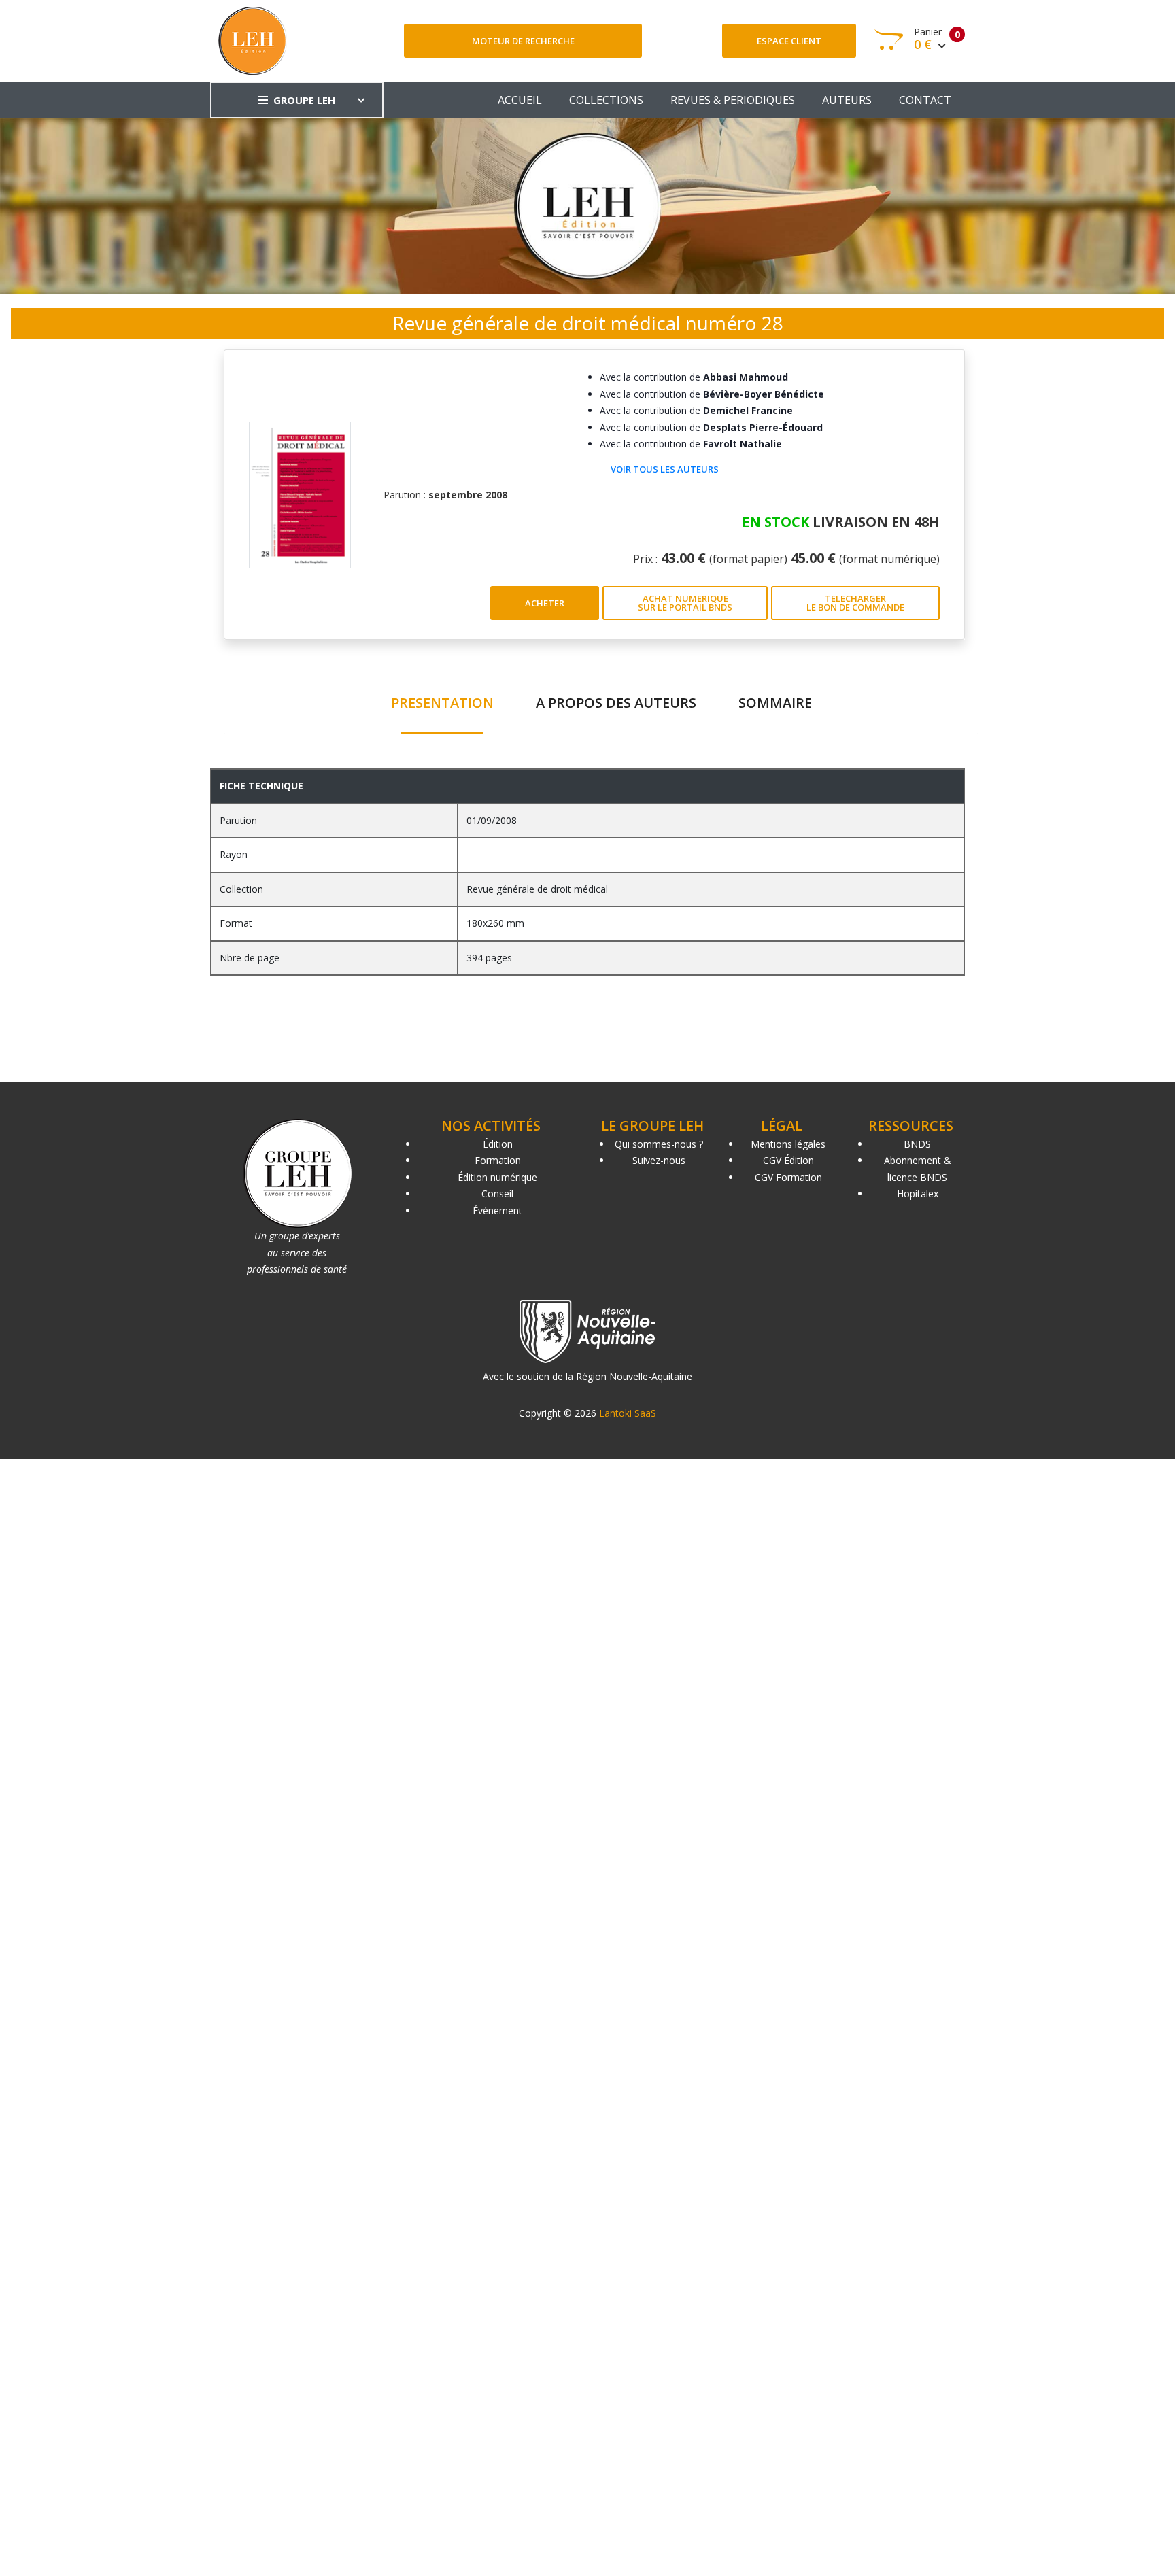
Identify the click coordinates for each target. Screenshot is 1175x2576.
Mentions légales (788, 1144)
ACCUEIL (520, 100)
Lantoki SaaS (628, 1413)
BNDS (917, 1144)
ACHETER (545, 603)
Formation (498, 1160)
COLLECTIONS (606, 100)
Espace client (789, 41)
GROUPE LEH (304, 100)
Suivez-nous (659, 1160)
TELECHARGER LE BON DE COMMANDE (855, 603)
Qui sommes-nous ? (659, 1144)
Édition (498, 1144)
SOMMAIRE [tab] (775, 703)
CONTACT (925, 100)
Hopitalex (918, 1193)
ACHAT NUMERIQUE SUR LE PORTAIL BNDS (685, 603)
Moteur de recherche (523, 41)
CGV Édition (788, 1160)
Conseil (497, 1193)
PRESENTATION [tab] (442, 703)
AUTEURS (847, 100)
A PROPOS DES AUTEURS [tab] (616, 703)
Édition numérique (497, 1177)
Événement (497, 1210)
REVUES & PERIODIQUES (733, 100)
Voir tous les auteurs (665, 469)
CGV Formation (788, 1177)
